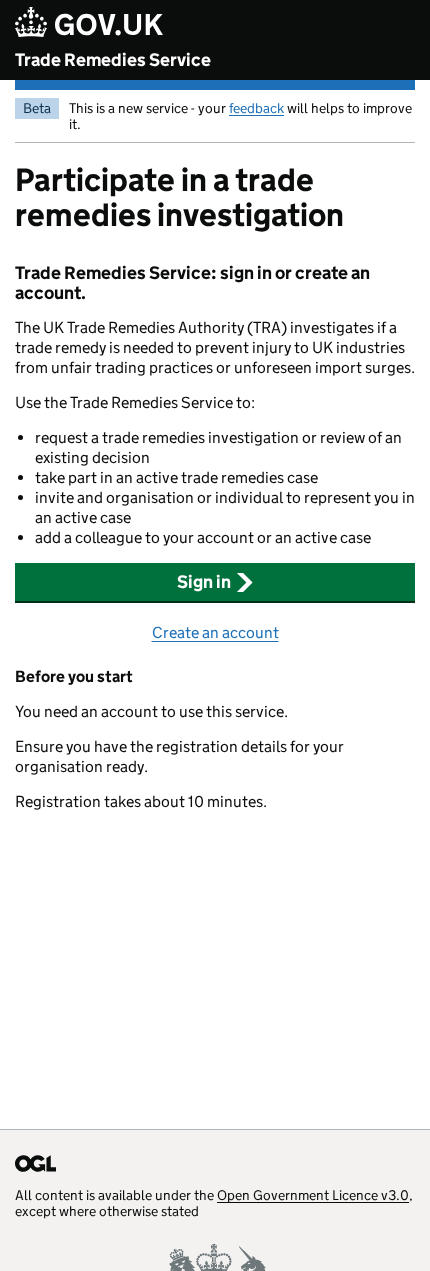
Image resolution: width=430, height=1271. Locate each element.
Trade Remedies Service (113, 60)
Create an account (215, 632)
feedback (256, 108)
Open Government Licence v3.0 (313, 1195)
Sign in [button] (204, 582)
